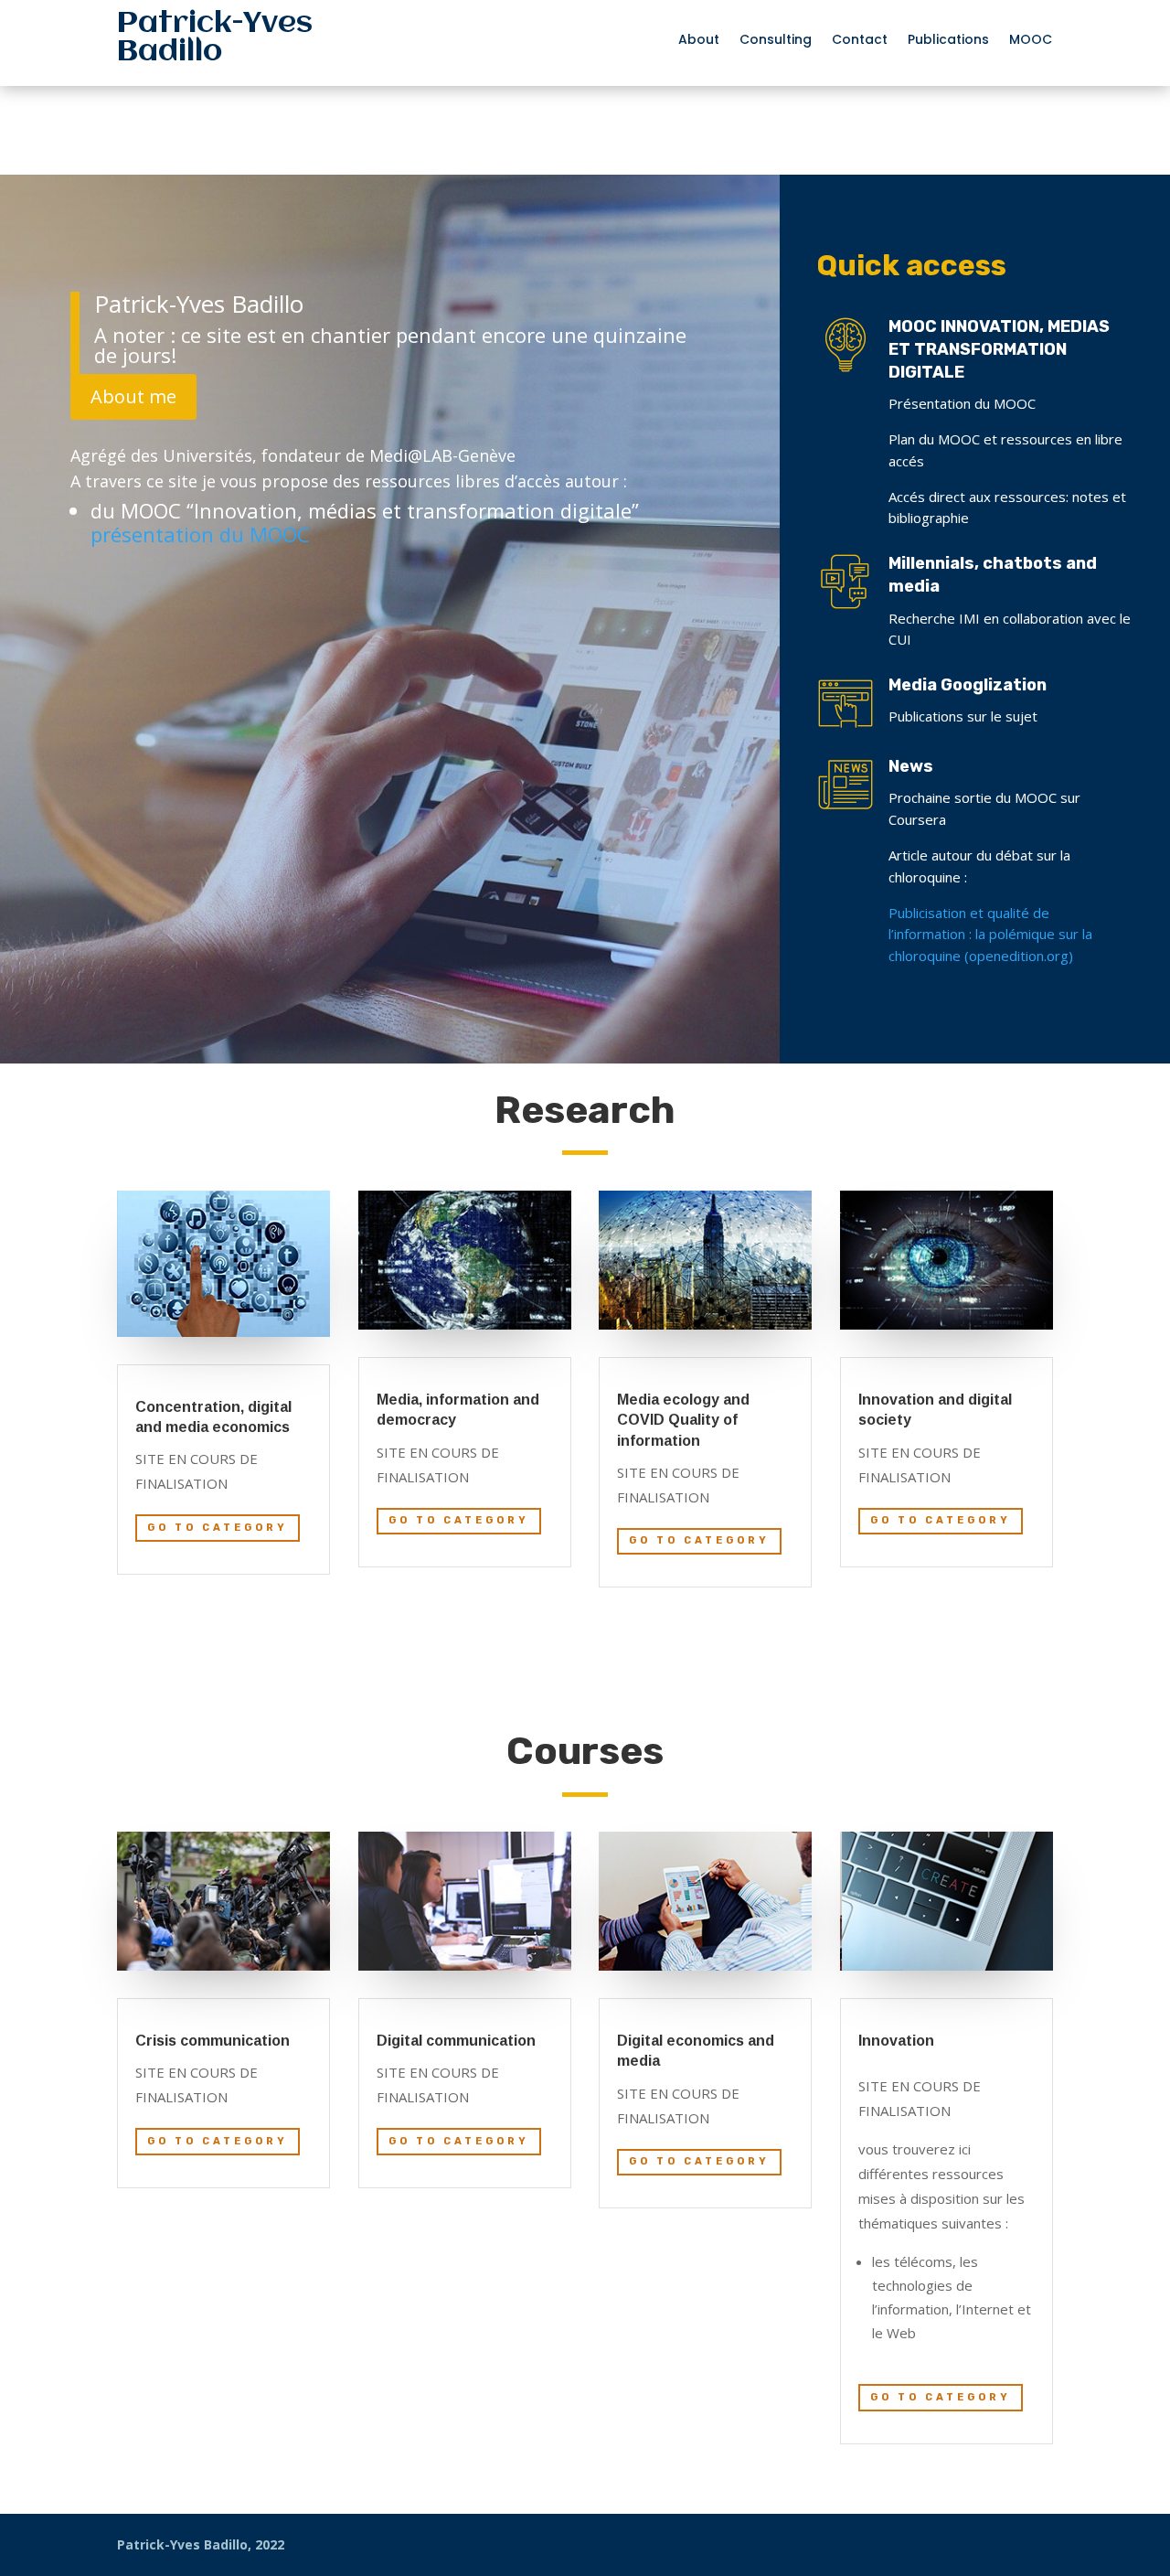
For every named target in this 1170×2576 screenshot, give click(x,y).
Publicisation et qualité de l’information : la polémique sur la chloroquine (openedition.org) (990, 935)
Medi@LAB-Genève (442, 455)
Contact (860, 41)
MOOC (1031, 41)
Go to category (218, 1528)
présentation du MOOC (200, 534)
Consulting (776, 41)
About (699, 41)
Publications (948, 41)
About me (133, 396)
